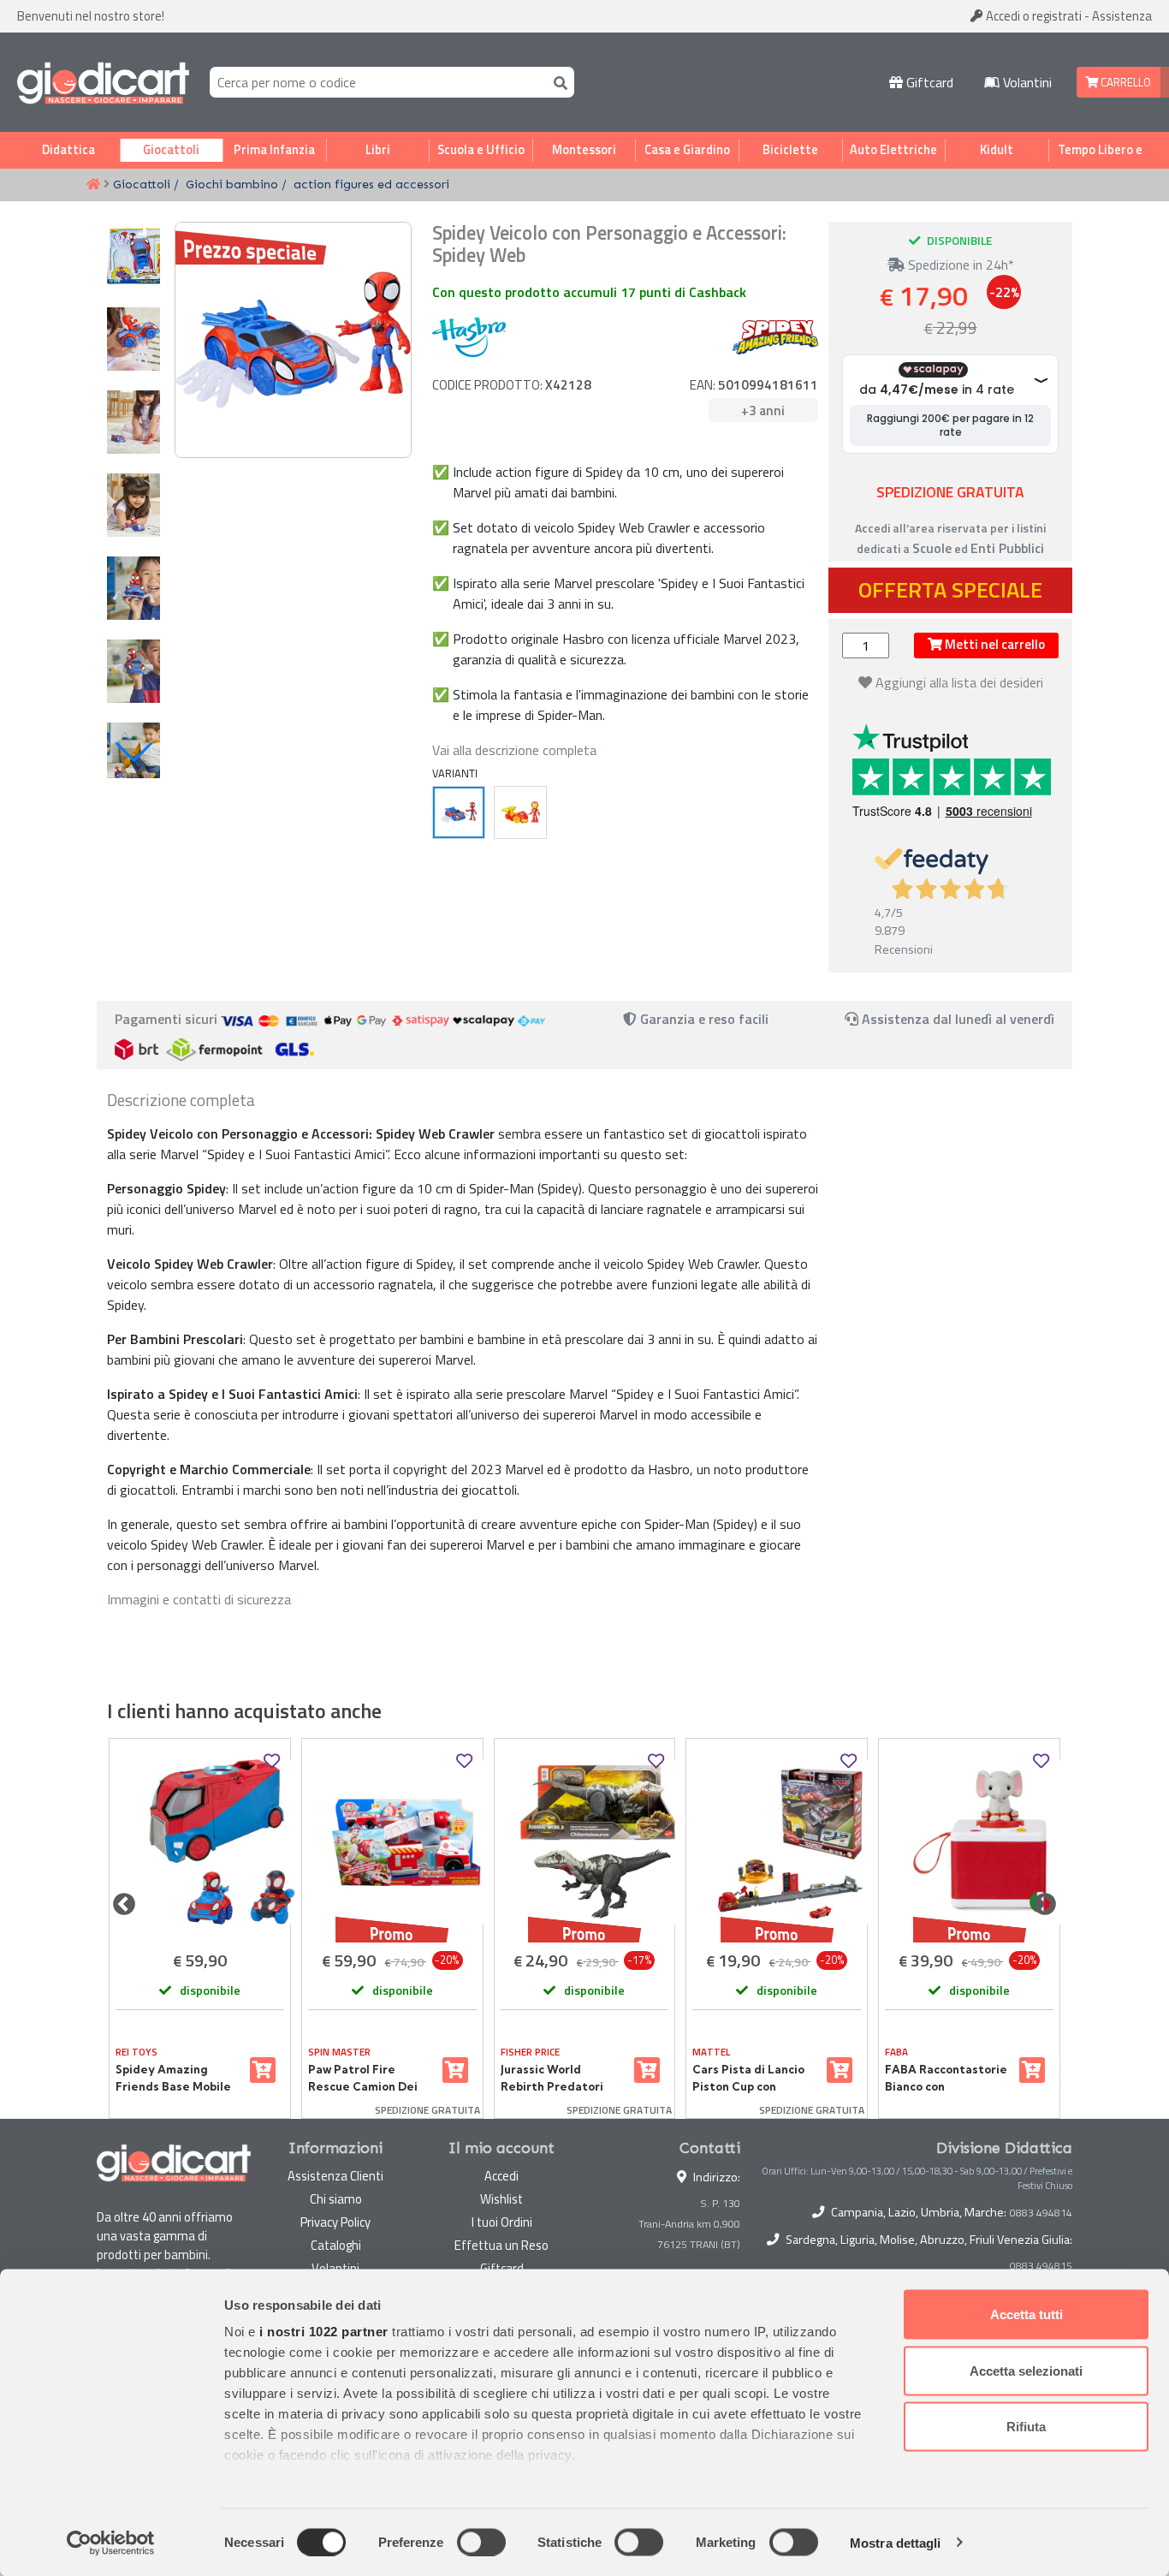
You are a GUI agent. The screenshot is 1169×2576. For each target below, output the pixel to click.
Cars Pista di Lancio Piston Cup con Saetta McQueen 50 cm (749, 2079)
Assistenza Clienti (335, 2176)
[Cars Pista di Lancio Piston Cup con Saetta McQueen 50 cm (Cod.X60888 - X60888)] (777, 1842)
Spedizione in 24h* (959, 265)
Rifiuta (1026, 2427)
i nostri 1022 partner (324, 2332)
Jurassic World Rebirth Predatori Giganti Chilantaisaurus (552, 2079)
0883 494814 (1041, 2213)
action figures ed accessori (371, 184)
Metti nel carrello (994, 644)
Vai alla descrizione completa (514, 750)
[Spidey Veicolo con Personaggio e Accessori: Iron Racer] (520, 812)
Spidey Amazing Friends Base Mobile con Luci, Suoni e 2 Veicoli (173, 2079)
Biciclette (790, 150)
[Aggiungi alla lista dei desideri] (272, 1761)
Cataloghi (336, 2245)
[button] (134, 752)
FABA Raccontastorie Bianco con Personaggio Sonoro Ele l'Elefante (946, 2079)
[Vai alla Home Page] (93, 185)
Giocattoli (171, 150)
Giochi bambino (232, 184)
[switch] (481, 2542)
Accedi (1033, 16)
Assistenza (1122, 16)
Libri (378, 150)
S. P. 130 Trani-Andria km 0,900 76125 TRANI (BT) (689, 2224)
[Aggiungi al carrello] (263, 2070)
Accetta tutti (1027, 2314)
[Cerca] (557, 82)
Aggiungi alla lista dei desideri (959, 682)
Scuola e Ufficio (481, 150)
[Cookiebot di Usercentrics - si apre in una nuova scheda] (111, 2543)
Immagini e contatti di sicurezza (199, 1599)
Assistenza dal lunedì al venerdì (958, 1019)
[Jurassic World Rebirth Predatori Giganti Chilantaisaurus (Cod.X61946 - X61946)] (585, 1842)
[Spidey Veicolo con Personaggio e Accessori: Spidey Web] (459, 812)
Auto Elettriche (893, 150)
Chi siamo (336, 2199)
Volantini (1026, 82)
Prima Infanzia (274, 150)
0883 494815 (1041, 2266)
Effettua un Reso (501, 2245)
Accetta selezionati (1026, 2370)
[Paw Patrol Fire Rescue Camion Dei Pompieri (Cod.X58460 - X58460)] (392, 1842)
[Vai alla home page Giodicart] (103, 82)
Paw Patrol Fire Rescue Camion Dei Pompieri (363, 2079)
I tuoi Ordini (502, 2222)
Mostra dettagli (896, 2542)
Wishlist (501, 2199)
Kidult (997, 150)
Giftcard (928, 82)
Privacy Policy (335, 2222)
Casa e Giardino (687, 150)
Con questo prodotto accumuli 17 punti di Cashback (589, 292)
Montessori (584, 150)
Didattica (68, 150)
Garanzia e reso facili (703, 1019)
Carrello (1124, 82)
